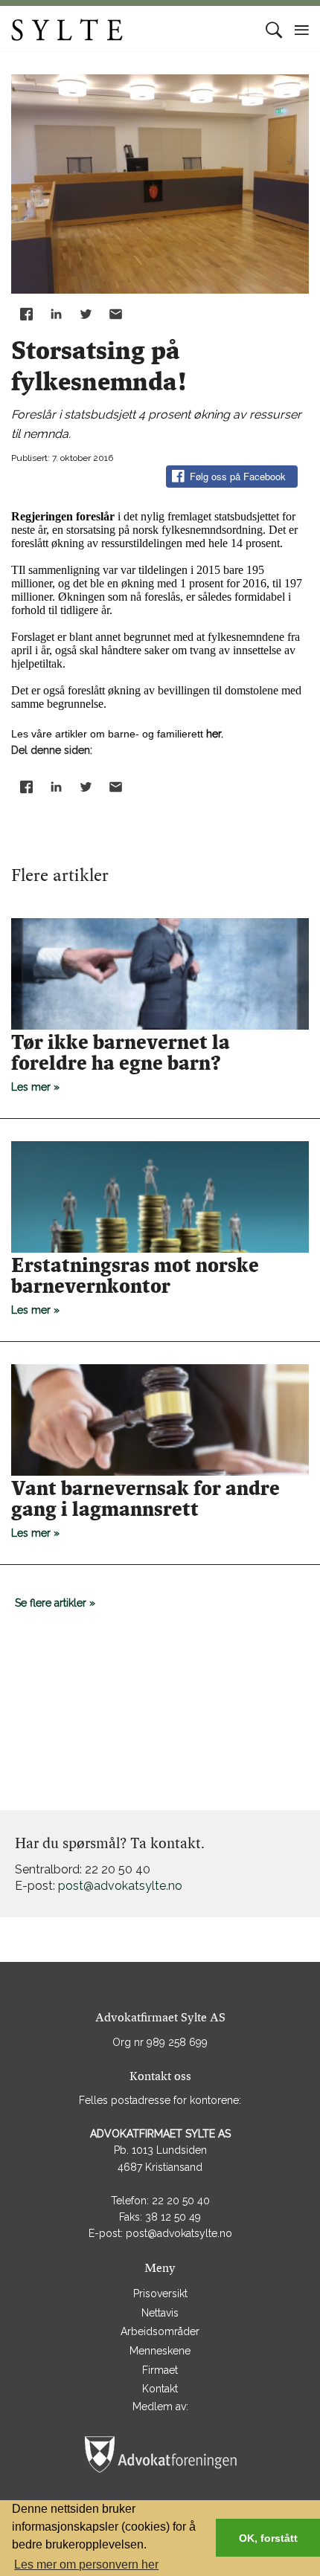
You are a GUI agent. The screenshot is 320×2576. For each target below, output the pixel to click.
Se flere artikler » (55, 1603)
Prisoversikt (160, 2293)
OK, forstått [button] (268, 2538)
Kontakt (160, 2389)
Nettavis (160, 2313)
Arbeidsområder (160, 2331)
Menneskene (160, 2351)
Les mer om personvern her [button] (86, 2564)
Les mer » (121, 1062)
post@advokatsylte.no (120, 1886)
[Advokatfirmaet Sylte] (107, 29)
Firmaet (160, 2370)
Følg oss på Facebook (238, 476)
